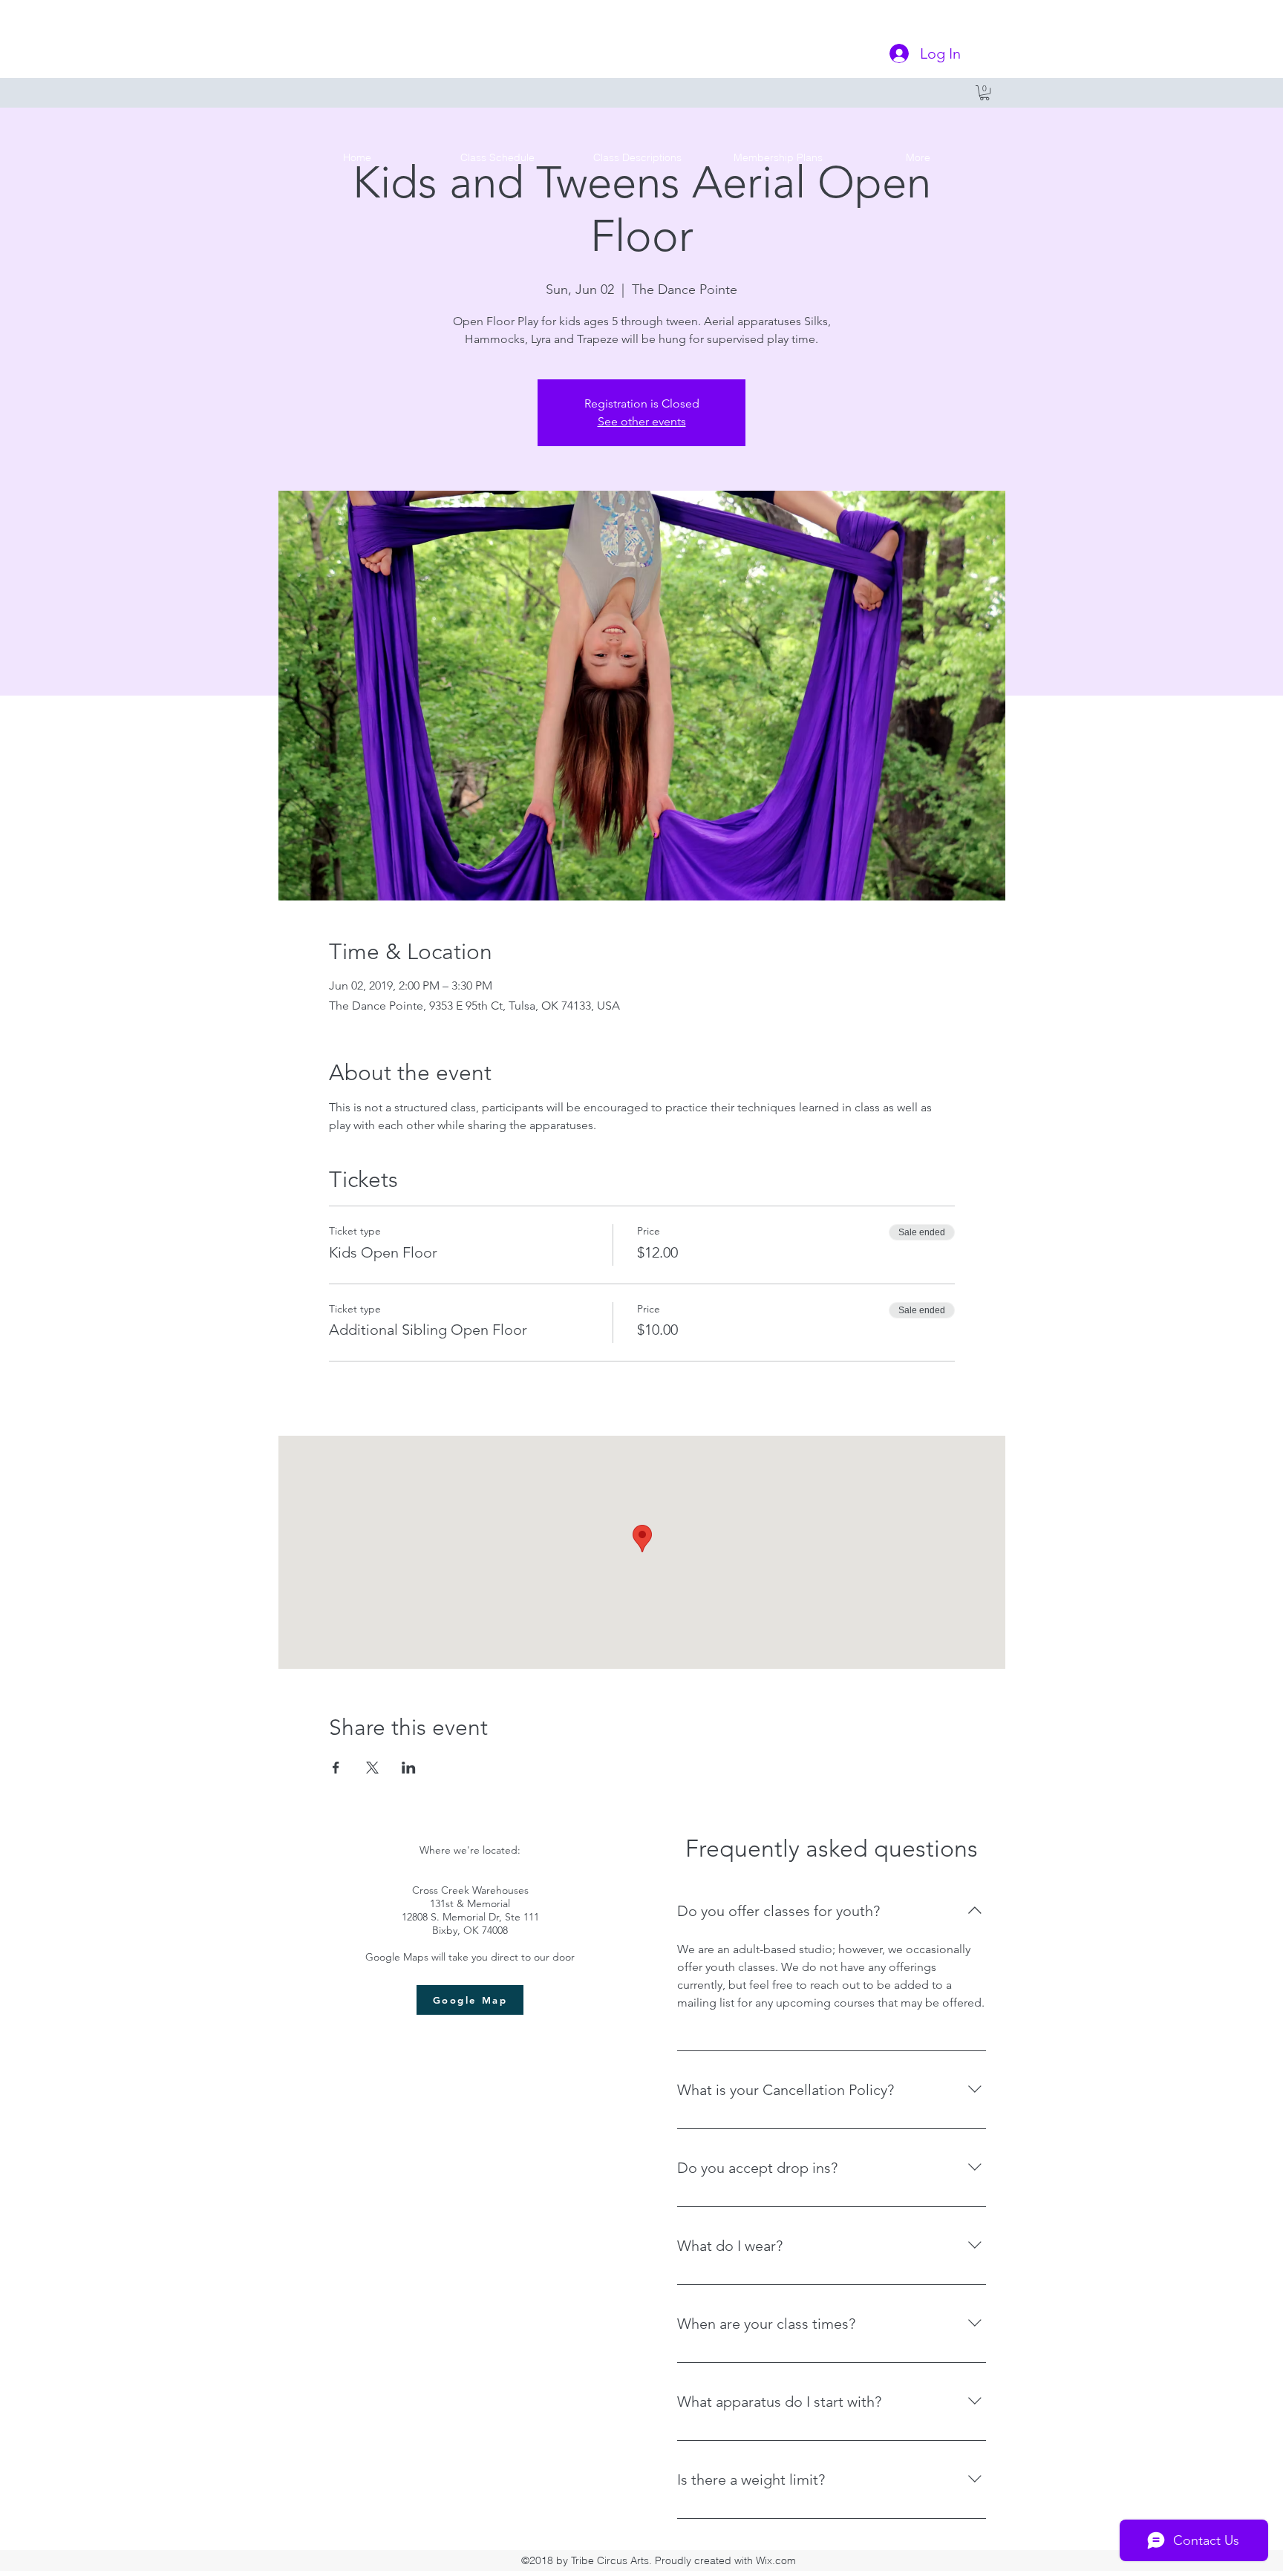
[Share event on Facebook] (336, 1768)
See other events (642, 421)
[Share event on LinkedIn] (409, 1768)
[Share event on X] (372, 1768)
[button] (985, 93)
